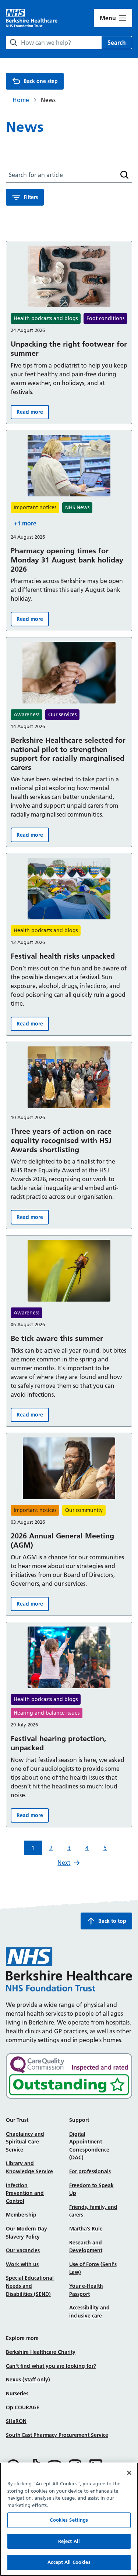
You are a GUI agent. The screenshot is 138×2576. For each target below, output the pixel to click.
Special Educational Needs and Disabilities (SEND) (30, 2286)
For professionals (90, 2171)
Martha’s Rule (86, 2229)
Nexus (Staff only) (28, 2380)
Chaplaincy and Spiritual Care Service (25, 2142)
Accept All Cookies (69, 2562)
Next (64, 1863)
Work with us (22, 2264)
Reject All (69, 2541)
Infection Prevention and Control (25, 2193)
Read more (33, 414)
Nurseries (17, 2394)
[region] (69, 2519)
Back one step (41, 81)
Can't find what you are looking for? (51, 2366)
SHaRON (16, 2421)
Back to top (112, 1921)
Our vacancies (23, 2250)
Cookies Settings (69, 2520)
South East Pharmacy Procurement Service (57, 2435)
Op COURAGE (23, 2407)
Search (117, 43)
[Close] (129, 2473)
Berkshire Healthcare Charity (41, 2352)
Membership (21, 2215)
